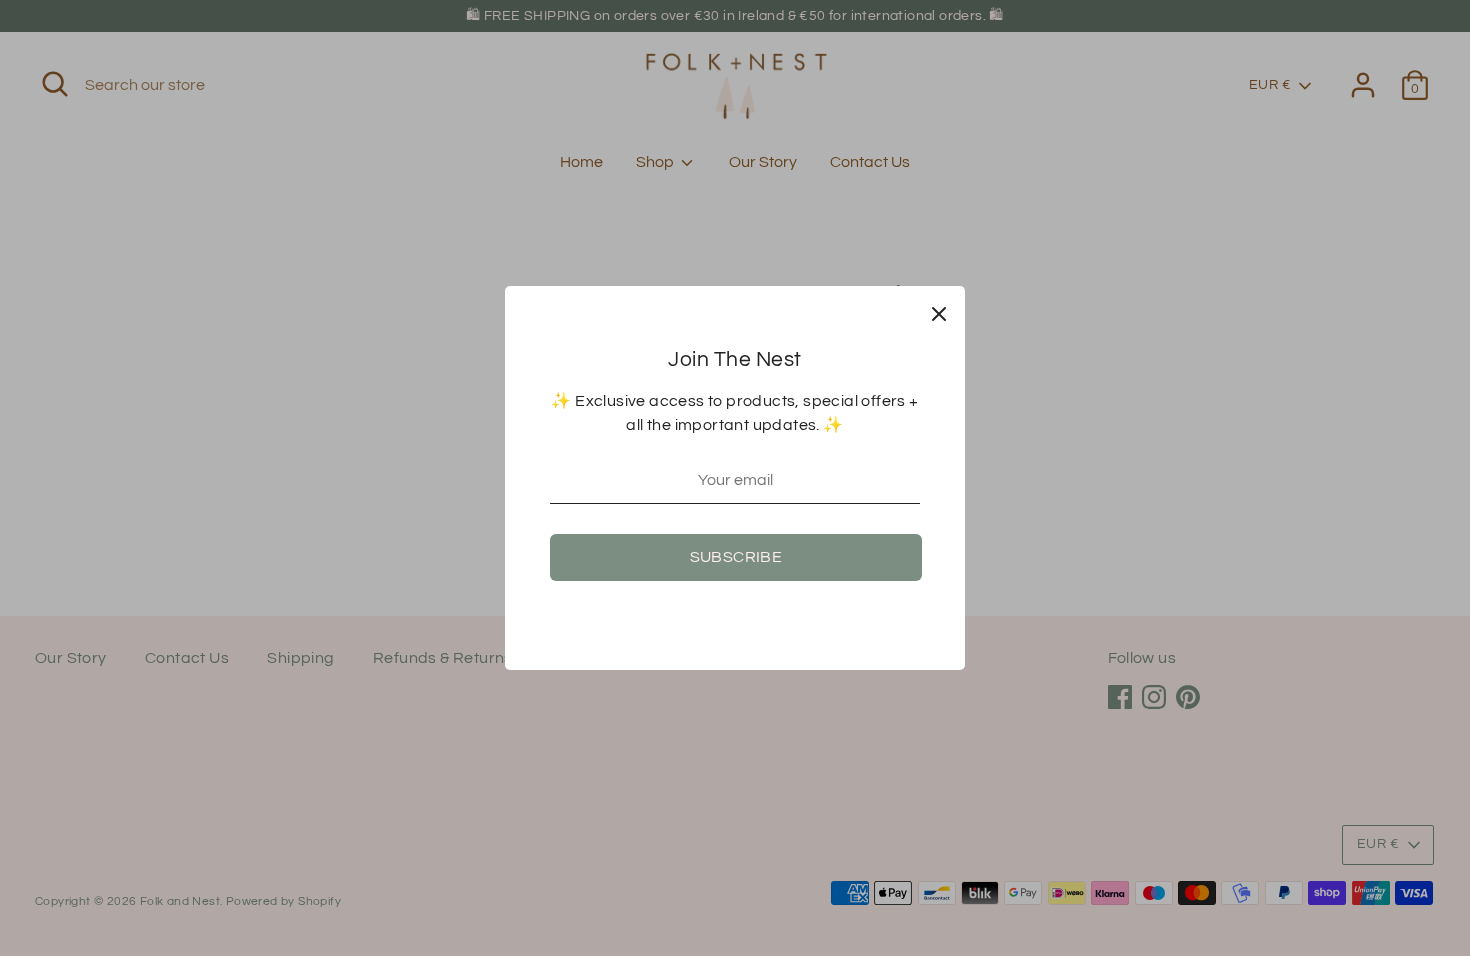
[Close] (939, 312)
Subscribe (736, 557)
